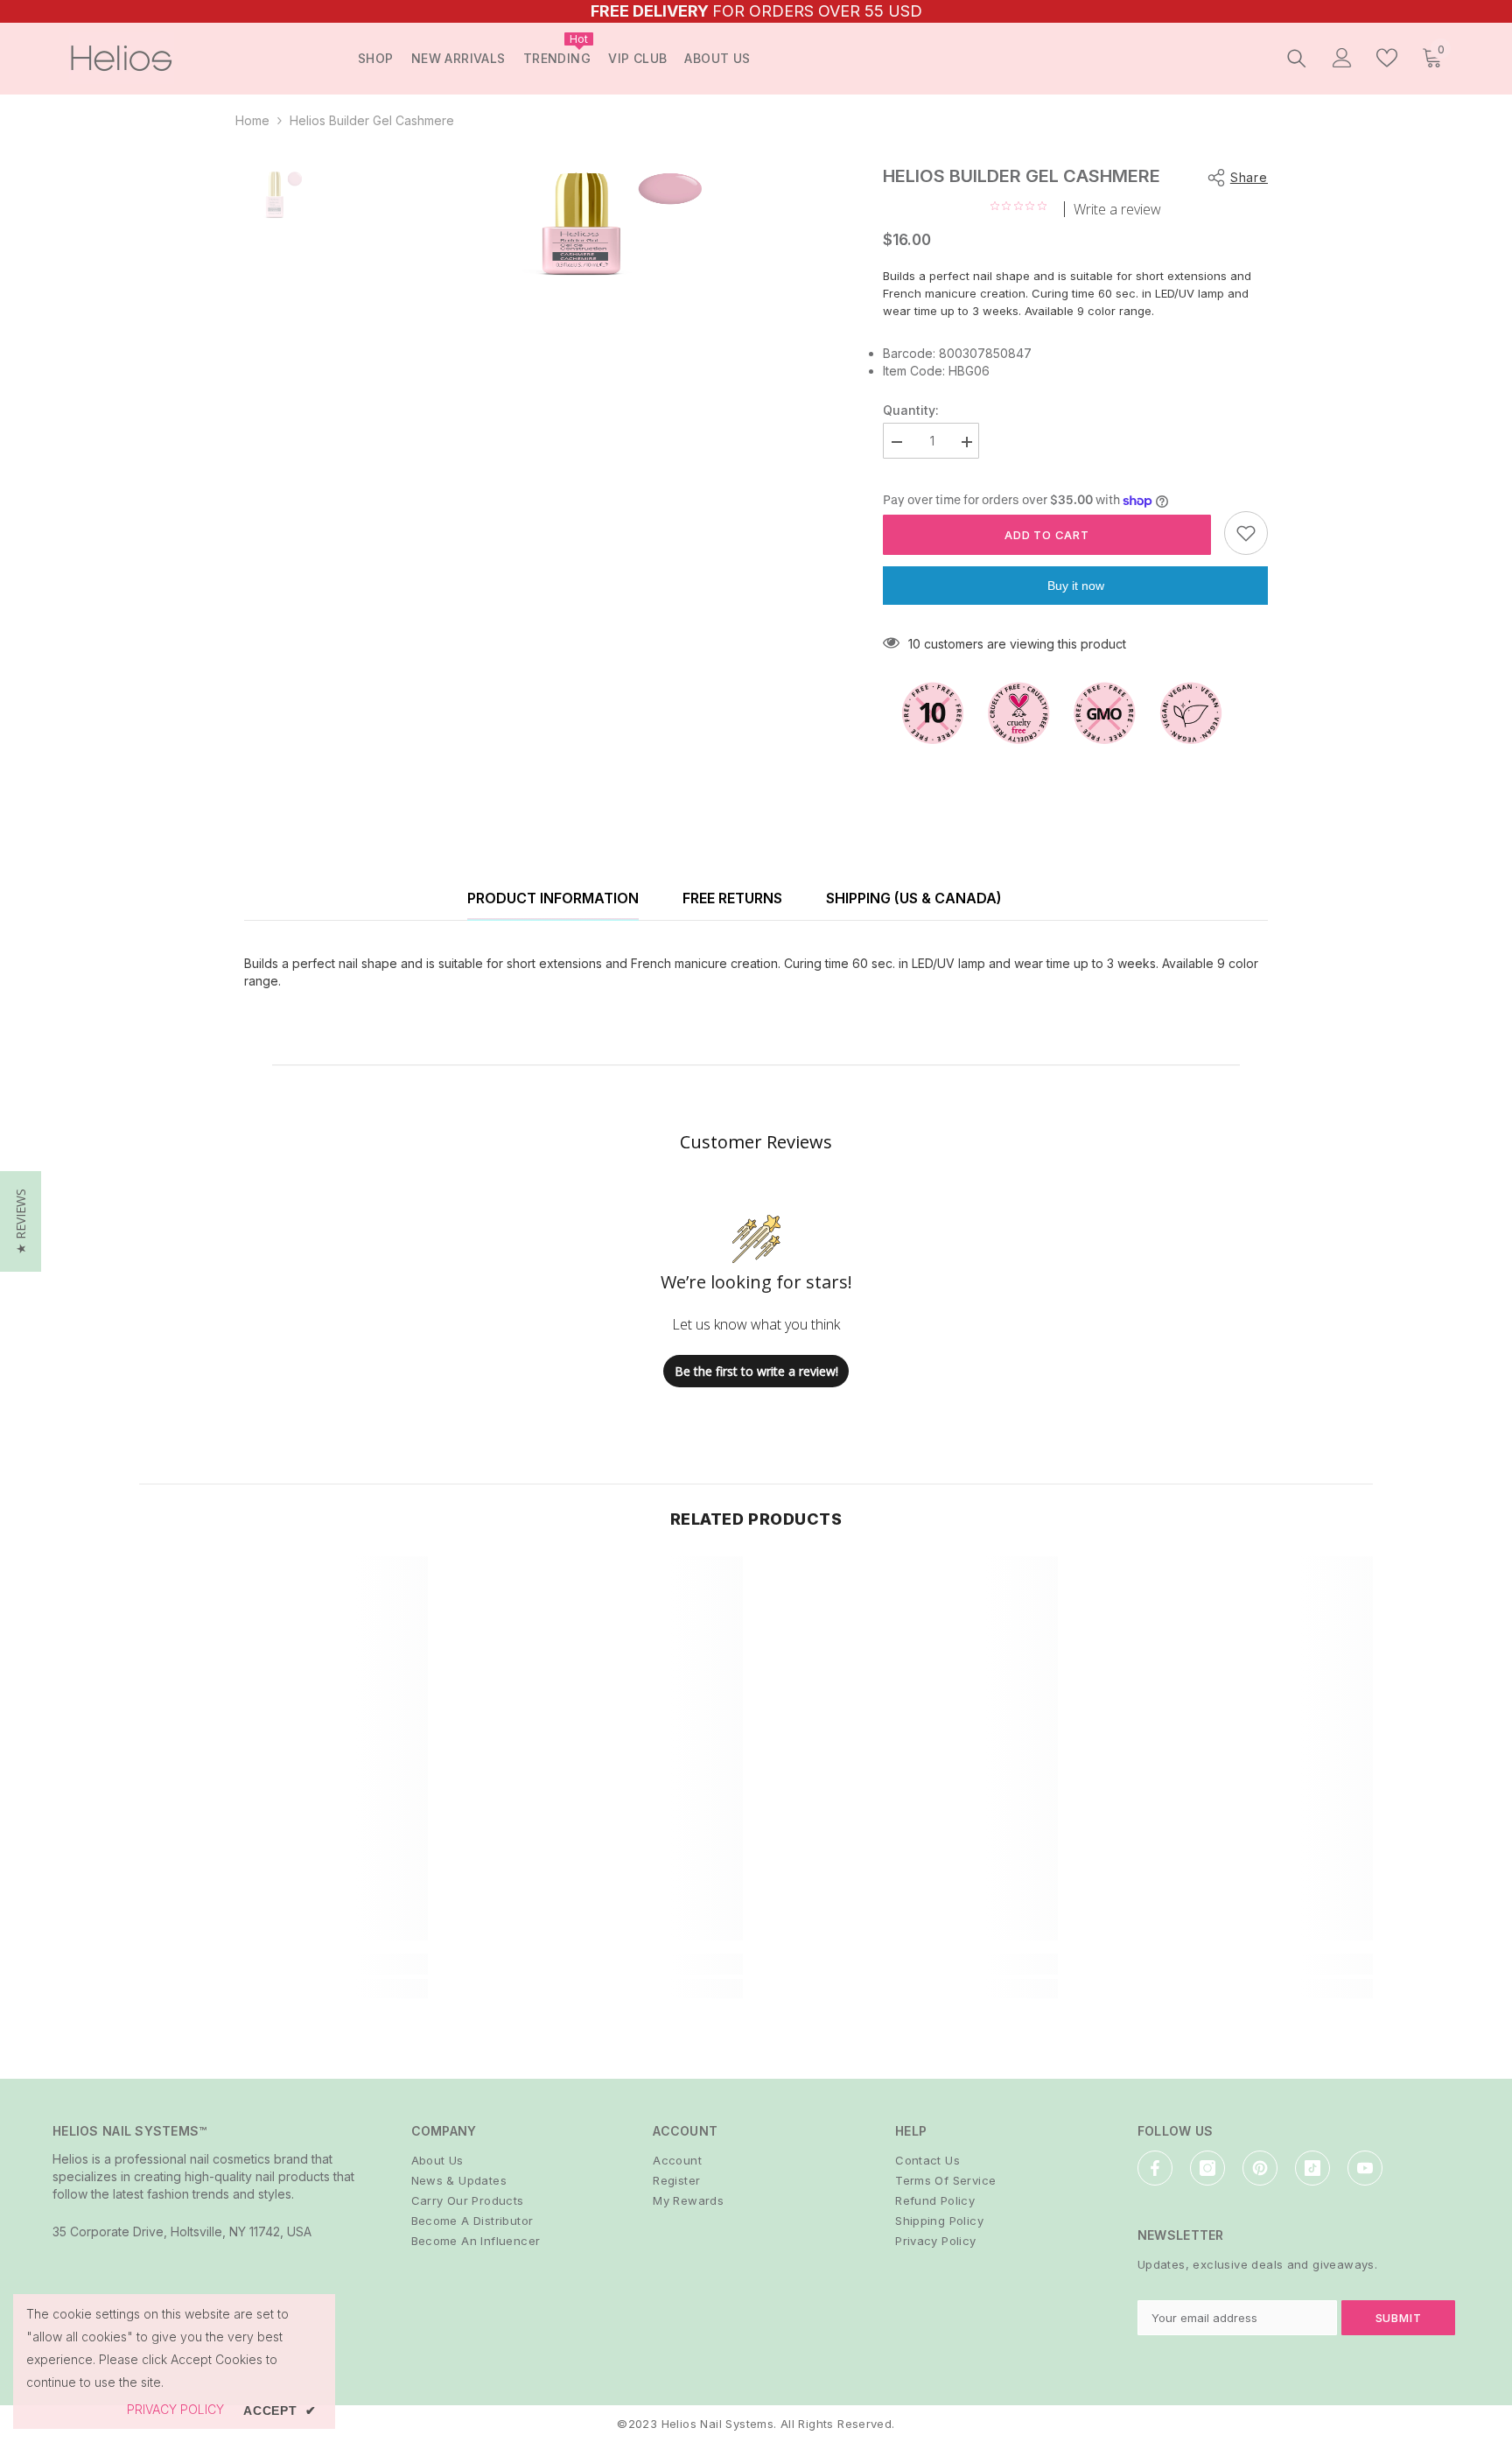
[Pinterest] (1260, 2168)
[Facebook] (1155, 2168)
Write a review (1117, 209)
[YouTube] (1365, 2168)
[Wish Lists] (1387, 58)
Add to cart (1047, 535)
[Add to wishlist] (1246, 533)
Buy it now (1076, 586)
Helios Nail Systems (717, 2424)
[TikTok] (1312, 2168)
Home (252, 120)
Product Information (553, 898)
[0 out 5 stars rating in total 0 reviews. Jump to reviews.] (1023, 206)
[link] (283, 1964)
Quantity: (911, 410)
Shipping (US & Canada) (914, 898)
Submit (1399, 2318)
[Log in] (1342, 58)
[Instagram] (1207, 2168)
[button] (21, 1221)
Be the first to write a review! (756, 1371)
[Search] (1297, 58)
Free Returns (732, 898)
